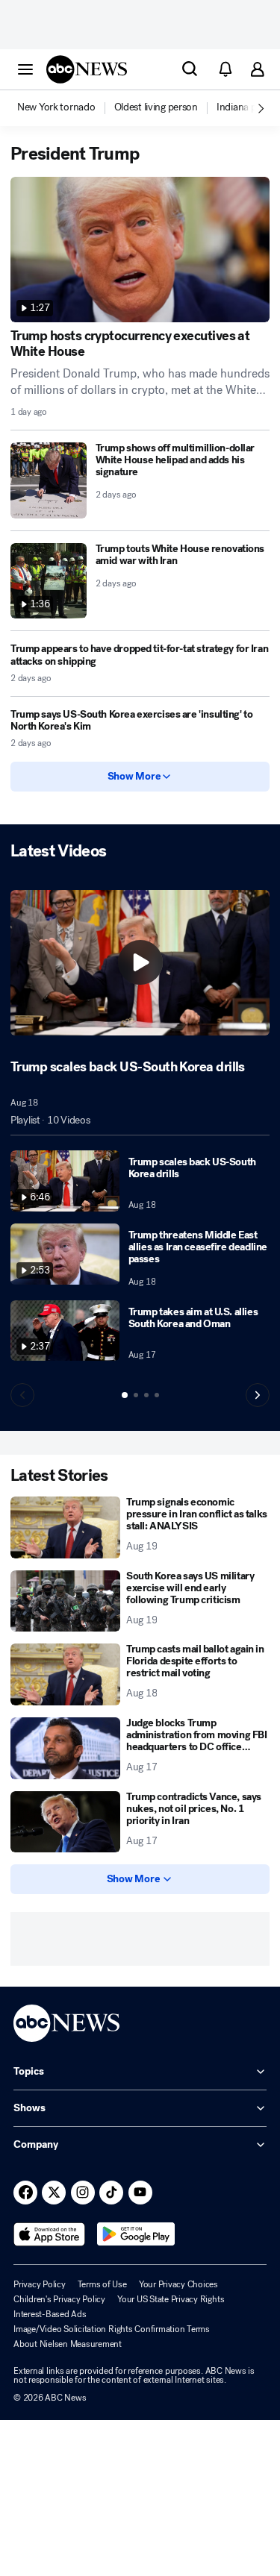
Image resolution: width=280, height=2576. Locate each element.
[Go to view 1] (125, 1395)
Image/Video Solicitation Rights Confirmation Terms (112, 2329)
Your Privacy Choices (178, 2284)
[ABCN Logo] (87, 69)
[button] (25, 69)
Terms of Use (102, 2284)
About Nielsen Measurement (68, 2344)
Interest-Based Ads (50, 2314)
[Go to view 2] (136, 1395)
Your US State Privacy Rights (171, 2299)
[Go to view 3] (146, 1395)
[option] (65, 108)
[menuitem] (56, 107)
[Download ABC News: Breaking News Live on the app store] (49, 2234)
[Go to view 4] (157, 1395)
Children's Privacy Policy (59, 2299)
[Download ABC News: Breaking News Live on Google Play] (136, 2234)
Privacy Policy (40, 2284)
